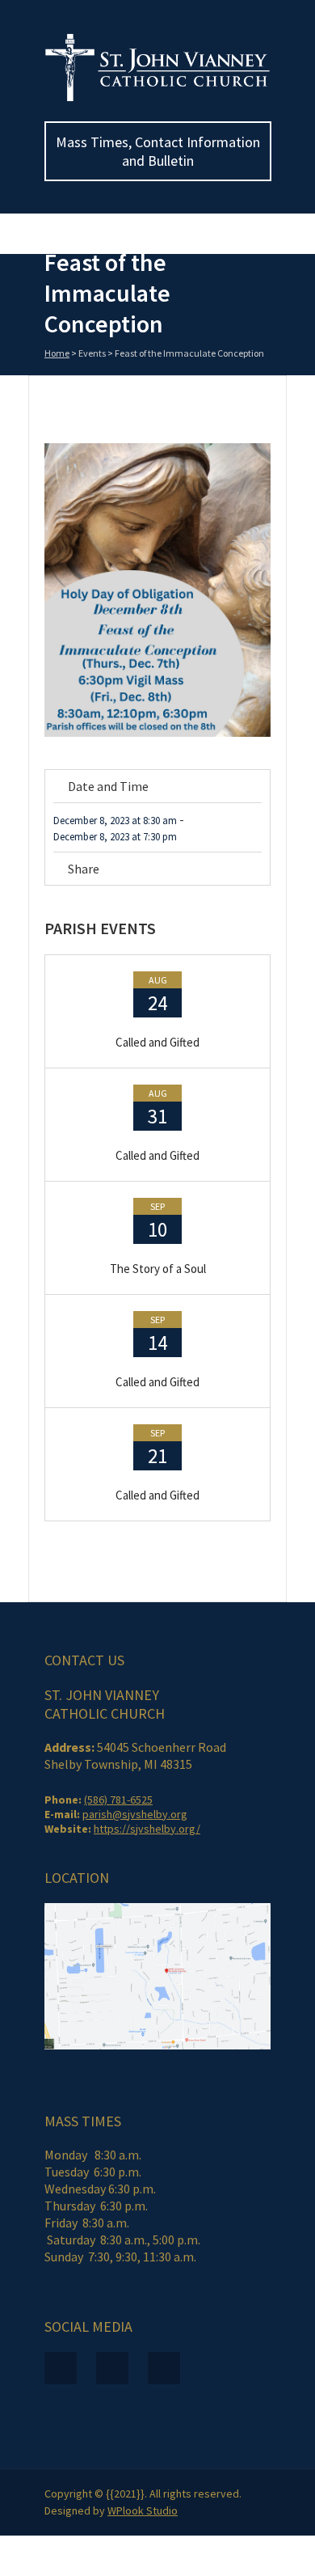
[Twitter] (210, 871)
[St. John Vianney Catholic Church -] (157, 98)
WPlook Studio (143, 2510)
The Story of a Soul (158, 1269)
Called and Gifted (157, 1042)
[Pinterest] (233, 871)
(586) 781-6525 (118, 1800)
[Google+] (256, 871)
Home (57, 353)
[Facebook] (188, 871)
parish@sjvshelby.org (135, 1814)
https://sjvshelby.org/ (147, 1829)
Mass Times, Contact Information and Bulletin (158, 151)
